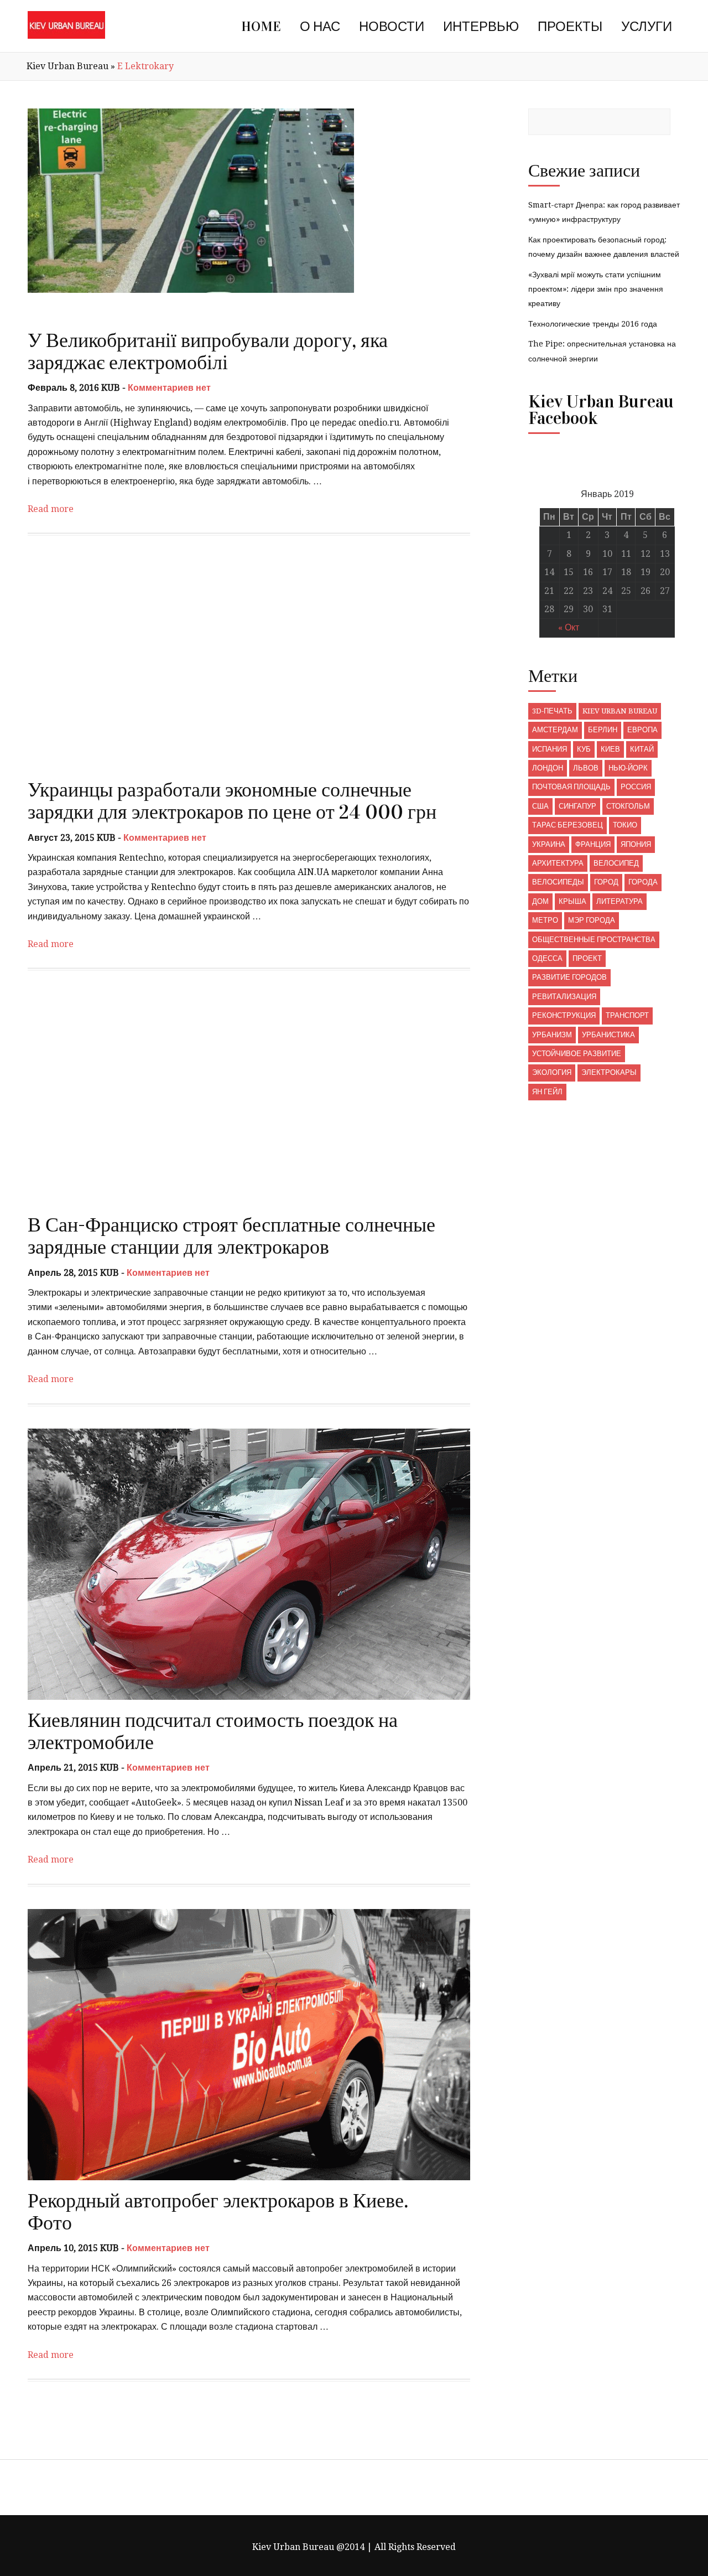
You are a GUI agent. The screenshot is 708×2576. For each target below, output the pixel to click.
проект (587, 958)
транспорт (627, 1015)
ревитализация (564, 997)
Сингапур (577, 806)
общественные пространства (594, 940)
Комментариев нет (169, 388)
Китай (642, 749)
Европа (642, 730)
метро (545, 920)
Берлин (603, 730)
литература (619, 901)
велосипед (616, 863)
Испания (550, 749)
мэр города (592, 920)
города (643, 882)
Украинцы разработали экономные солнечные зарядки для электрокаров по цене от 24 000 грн (232, 801)
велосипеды (558, 882)
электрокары (609, 1072)
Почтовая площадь (571, 787)
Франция (593, 844)
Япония (636, 844)
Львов (586, 768)
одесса (547, 958)
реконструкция (564, 1015)
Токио (625, 825)
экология (552, 1072)
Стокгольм (628, 806)
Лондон (548, 768)
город (606, 882)
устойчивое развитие (577, 1054)
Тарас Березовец (568, 825)
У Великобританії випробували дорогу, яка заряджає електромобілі (208, 351)
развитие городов (569, 977)
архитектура (558, 863)
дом (540, 901)
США (540, 806)
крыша (572, 901)
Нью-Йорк (628, 768)
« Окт (569, 627)
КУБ (584, 749)
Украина (549, 844)
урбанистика (608, 1035)
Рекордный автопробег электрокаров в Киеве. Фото (218, 2212)
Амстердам (555, 730)
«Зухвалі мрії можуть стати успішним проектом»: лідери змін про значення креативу (596, 289)
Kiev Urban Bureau (67, 66)
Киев (610, 749)
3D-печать (552, 711)
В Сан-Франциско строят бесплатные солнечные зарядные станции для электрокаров (231, 1236)
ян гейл (547, 1092)
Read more (51, 509)
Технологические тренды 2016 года (593, 324)
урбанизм (552, 1035)
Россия (636, 787)
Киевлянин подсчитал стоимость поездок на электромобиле (213, 1731)
